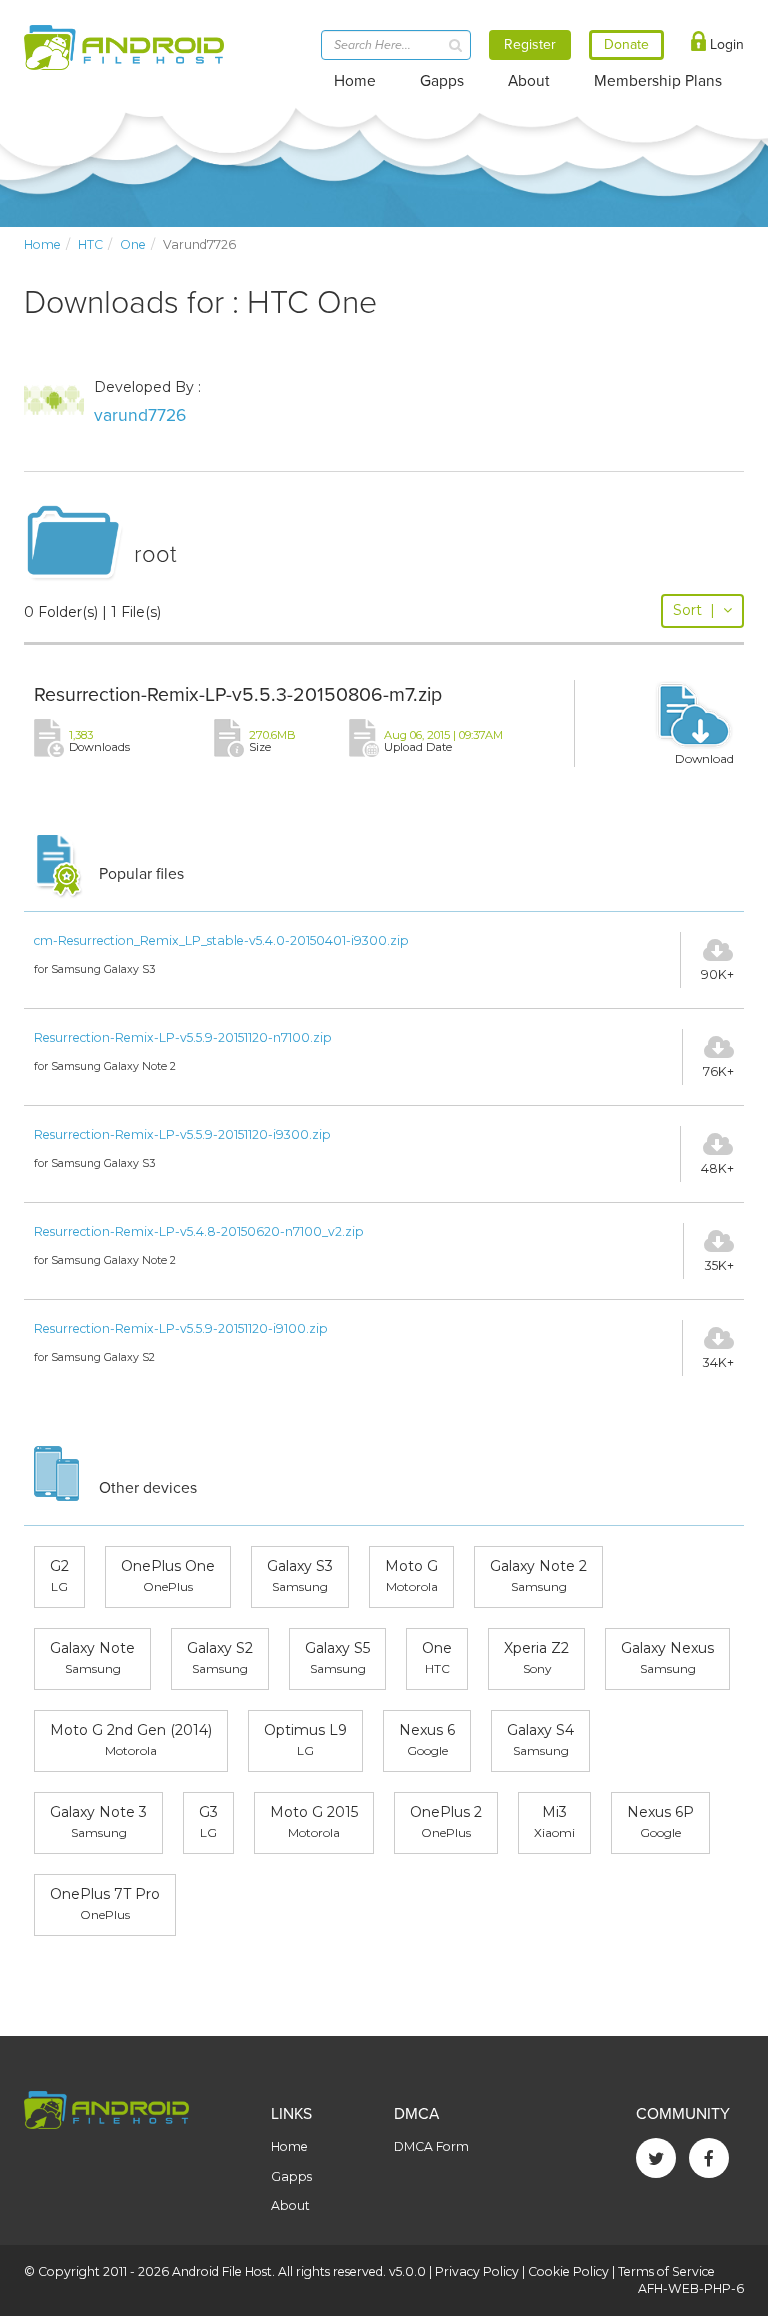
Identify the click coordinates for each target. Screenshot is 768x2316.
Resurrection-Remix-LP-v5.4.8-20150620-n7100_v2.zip (199, 1231)
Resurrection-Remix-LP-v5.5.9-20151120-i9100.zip (181, 1328)
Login (725, 44)
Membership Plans (658, 81)
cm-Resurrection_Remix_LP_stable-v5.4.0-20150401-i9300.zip (221, 940)
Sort (694, 610)
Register (530, 44)
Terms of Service (666, 2271)
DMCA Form (431, 2146)
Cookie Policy (568, 2271)
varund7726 (140, 415)
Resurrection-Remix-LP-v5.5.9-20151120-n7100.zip (183, 1037)
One (133, 244)
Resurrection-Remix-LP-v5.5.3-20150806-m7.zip (238, 695)
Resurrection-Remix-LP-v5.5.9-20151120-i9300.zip (182, 1134)
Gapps (442, 81)
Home (355, 81)
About (529, 81)
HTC (90, 244)
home (42, 244)
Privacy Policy (477, 2271)
